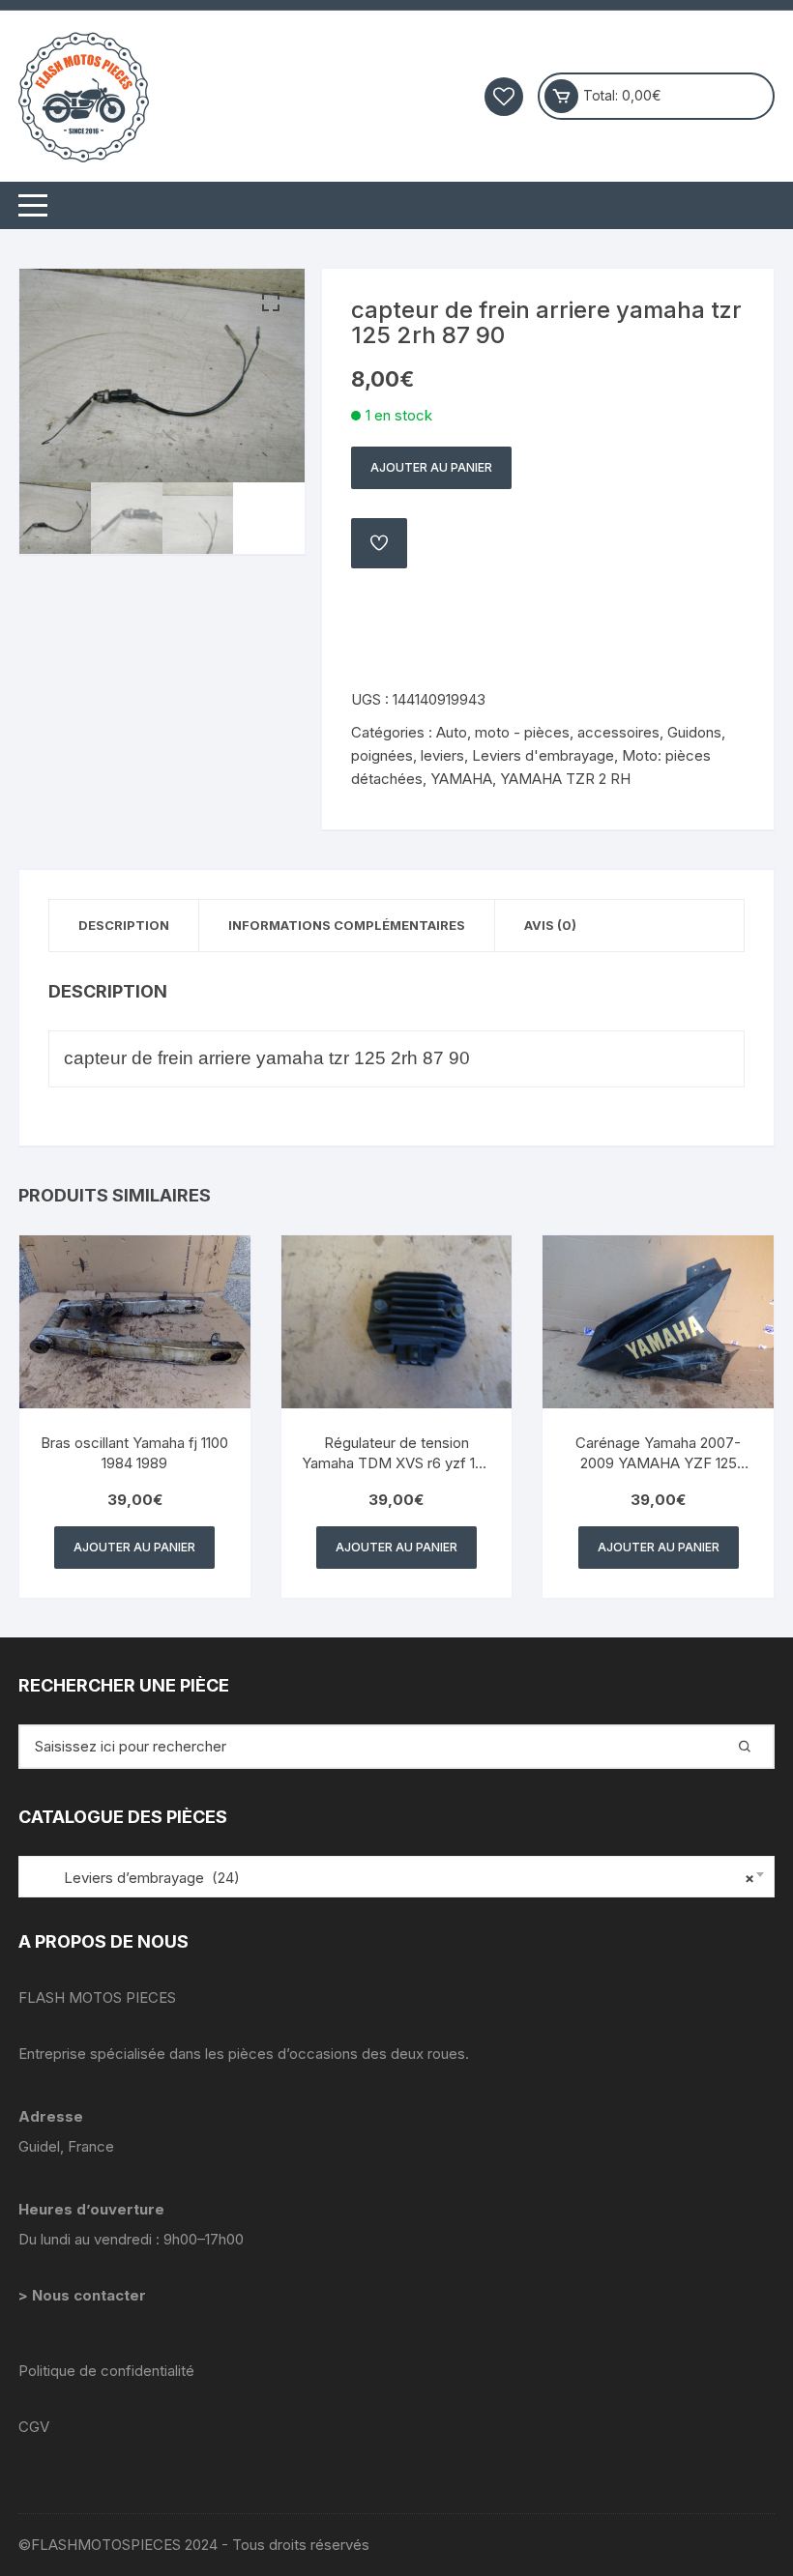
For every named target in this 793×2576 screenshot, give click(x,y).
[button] (271, 303)
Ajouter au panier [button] (134, 1547)
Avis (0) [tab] (550, 925)
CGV (34, 2427)
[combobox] (396, 1877)
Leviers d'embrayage (543, 755)
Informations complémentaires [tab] (347, 925)
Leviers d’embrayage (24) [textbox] (392, 1878)
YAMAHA (461, 779)
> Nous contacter (84, 2295)
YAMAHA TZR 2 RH (565, 779)
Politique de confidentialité (106, 2371)
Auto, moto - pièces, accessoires (548, 732)
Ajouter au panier (431, 467)
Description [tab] (124, 925)
